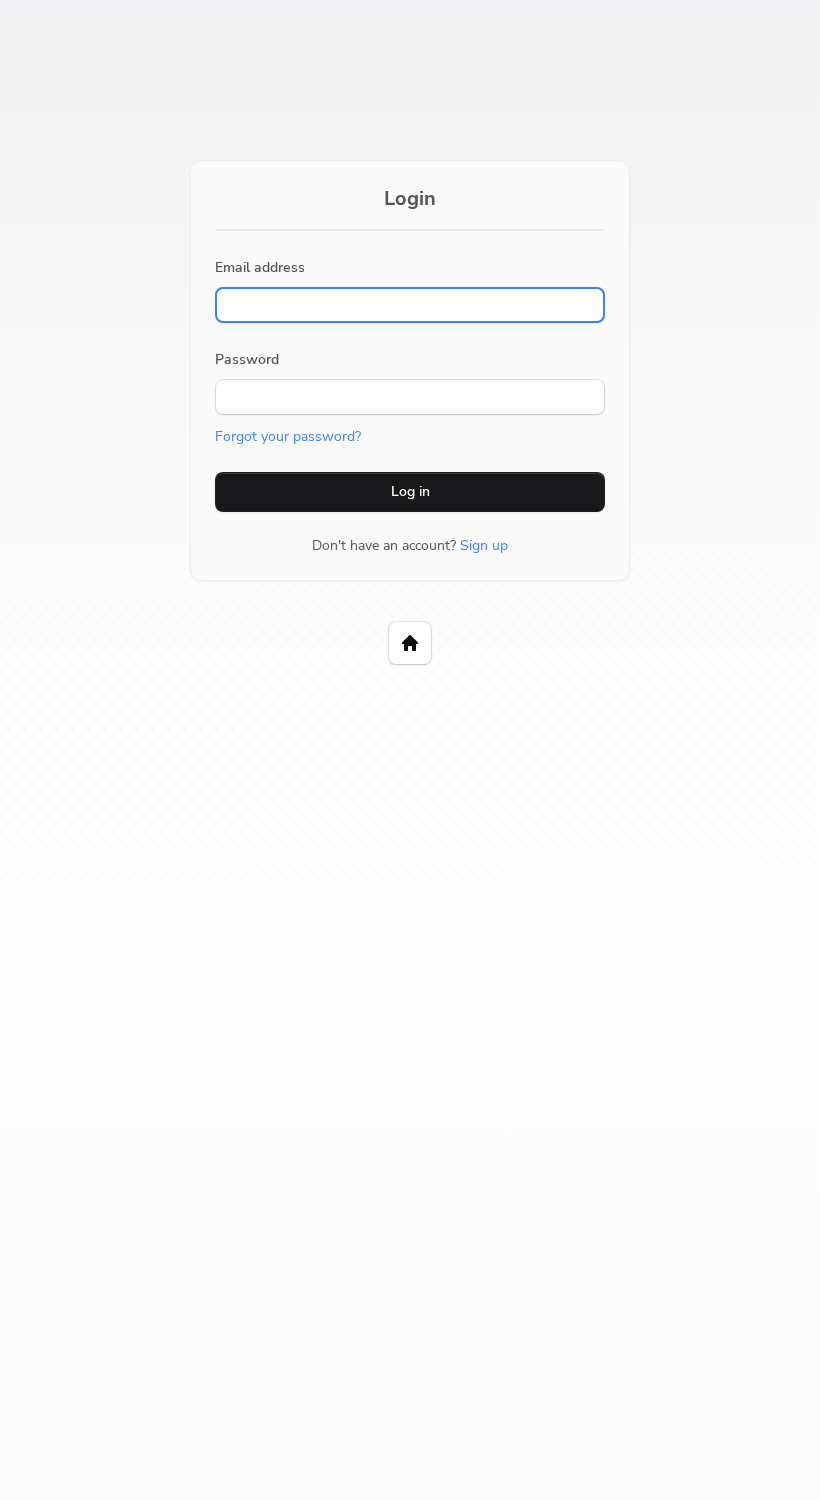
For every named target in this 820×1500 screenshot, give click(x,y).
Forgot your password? (288, 436)
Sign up (484, 545)
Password (247, 359)
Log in (410, 491)
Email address (260, 267)
